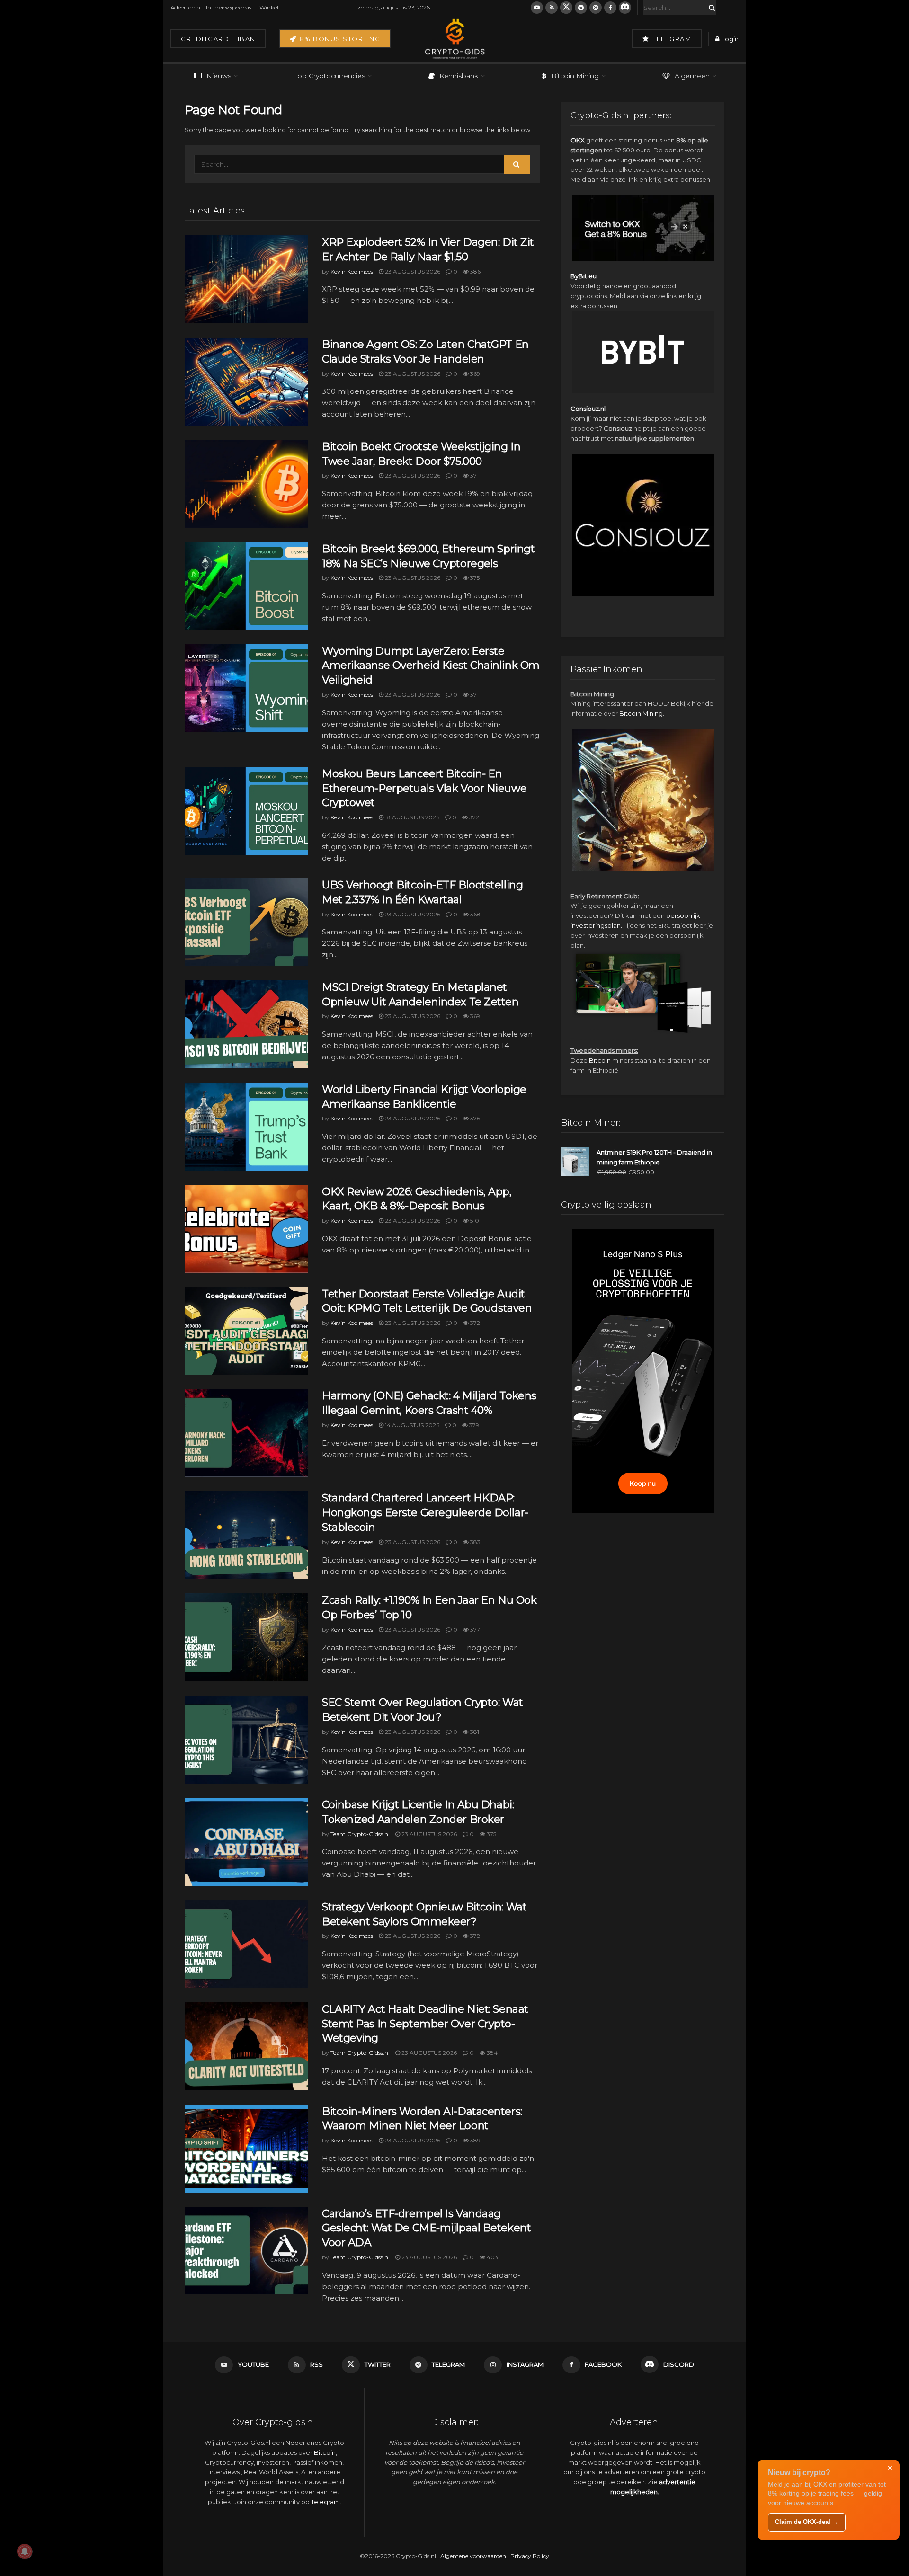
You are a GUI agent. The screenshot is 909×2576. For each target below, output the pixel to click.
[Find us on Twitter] (566, 8)
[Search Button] (710, 8)
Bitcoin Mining (575, 76)
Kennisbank (459, 76)
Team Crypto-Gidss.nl (360, 1834)
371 (474, 475)
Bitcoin (600, 1060)
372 (473, 817)
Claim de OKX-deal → (807, 2522)
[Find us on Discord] (625, 8)
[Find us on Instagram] (596, 8)
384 (491, 2053)
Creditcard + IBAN (218, 39)
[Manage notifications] (25, 2551)
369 (474, 374)
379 (473, 1425)
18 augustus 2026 (411, 817)
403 (492, 2257)
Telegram (671, 39)
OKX (578, 140)
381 (474, 1732)
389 (475, 2140)
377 (474, 1630)
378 (475, 1936)
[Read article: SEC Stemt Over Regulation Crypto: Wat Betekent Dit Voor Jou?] (246, 1740)
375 (474, 578)
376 (474, 1118)
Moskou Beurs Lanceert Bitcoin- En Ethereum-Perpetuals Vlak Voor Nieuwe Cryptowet (424, 788)
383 (475, 1542)
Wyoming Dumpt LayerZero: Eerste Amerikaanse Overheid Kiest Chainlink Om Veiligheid (431, 666)
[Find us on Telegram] (581, 8)
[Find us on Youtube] (537, 8)
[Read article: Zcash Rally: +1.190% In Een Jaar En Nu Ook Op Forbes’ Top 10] (246, 1637)
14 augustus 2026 (411, 1425)
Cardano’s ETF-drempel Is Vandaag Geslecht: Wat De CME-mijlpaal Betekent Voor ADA (426, 2228)
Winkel (269, 7)
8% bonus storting (339, 39)
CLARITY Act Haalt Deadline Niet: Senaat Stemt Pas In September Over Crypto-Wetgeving (425, 2024)
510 (474, 1221)
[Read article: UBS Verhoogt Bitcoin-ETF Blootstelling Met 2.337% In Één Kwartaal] (246, 922)
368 (475, 914)
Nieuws (219, 76)
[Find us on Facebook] (610, 8)
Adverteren (185, 7)
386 (475, 271)
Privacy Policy (530, 2556)
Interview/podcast (230, 7)
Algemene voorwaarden (473, 2556)
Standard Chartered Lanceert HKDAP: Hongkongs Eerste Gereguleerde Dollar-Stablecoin (425, 1513)
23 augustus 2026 (412, 271)
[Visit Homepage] (454, 39)
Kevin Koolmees (352, 271)
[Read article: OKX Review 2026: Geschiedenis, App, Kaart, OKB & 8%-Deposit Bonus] (246, 1229)
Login (729, 39)
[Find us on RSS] (552, 8)
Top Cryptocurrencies (330, 76)
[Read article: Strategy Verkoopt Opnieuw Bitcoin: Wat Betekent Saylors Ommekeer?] (246, 1944)
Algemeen (692, 76)
